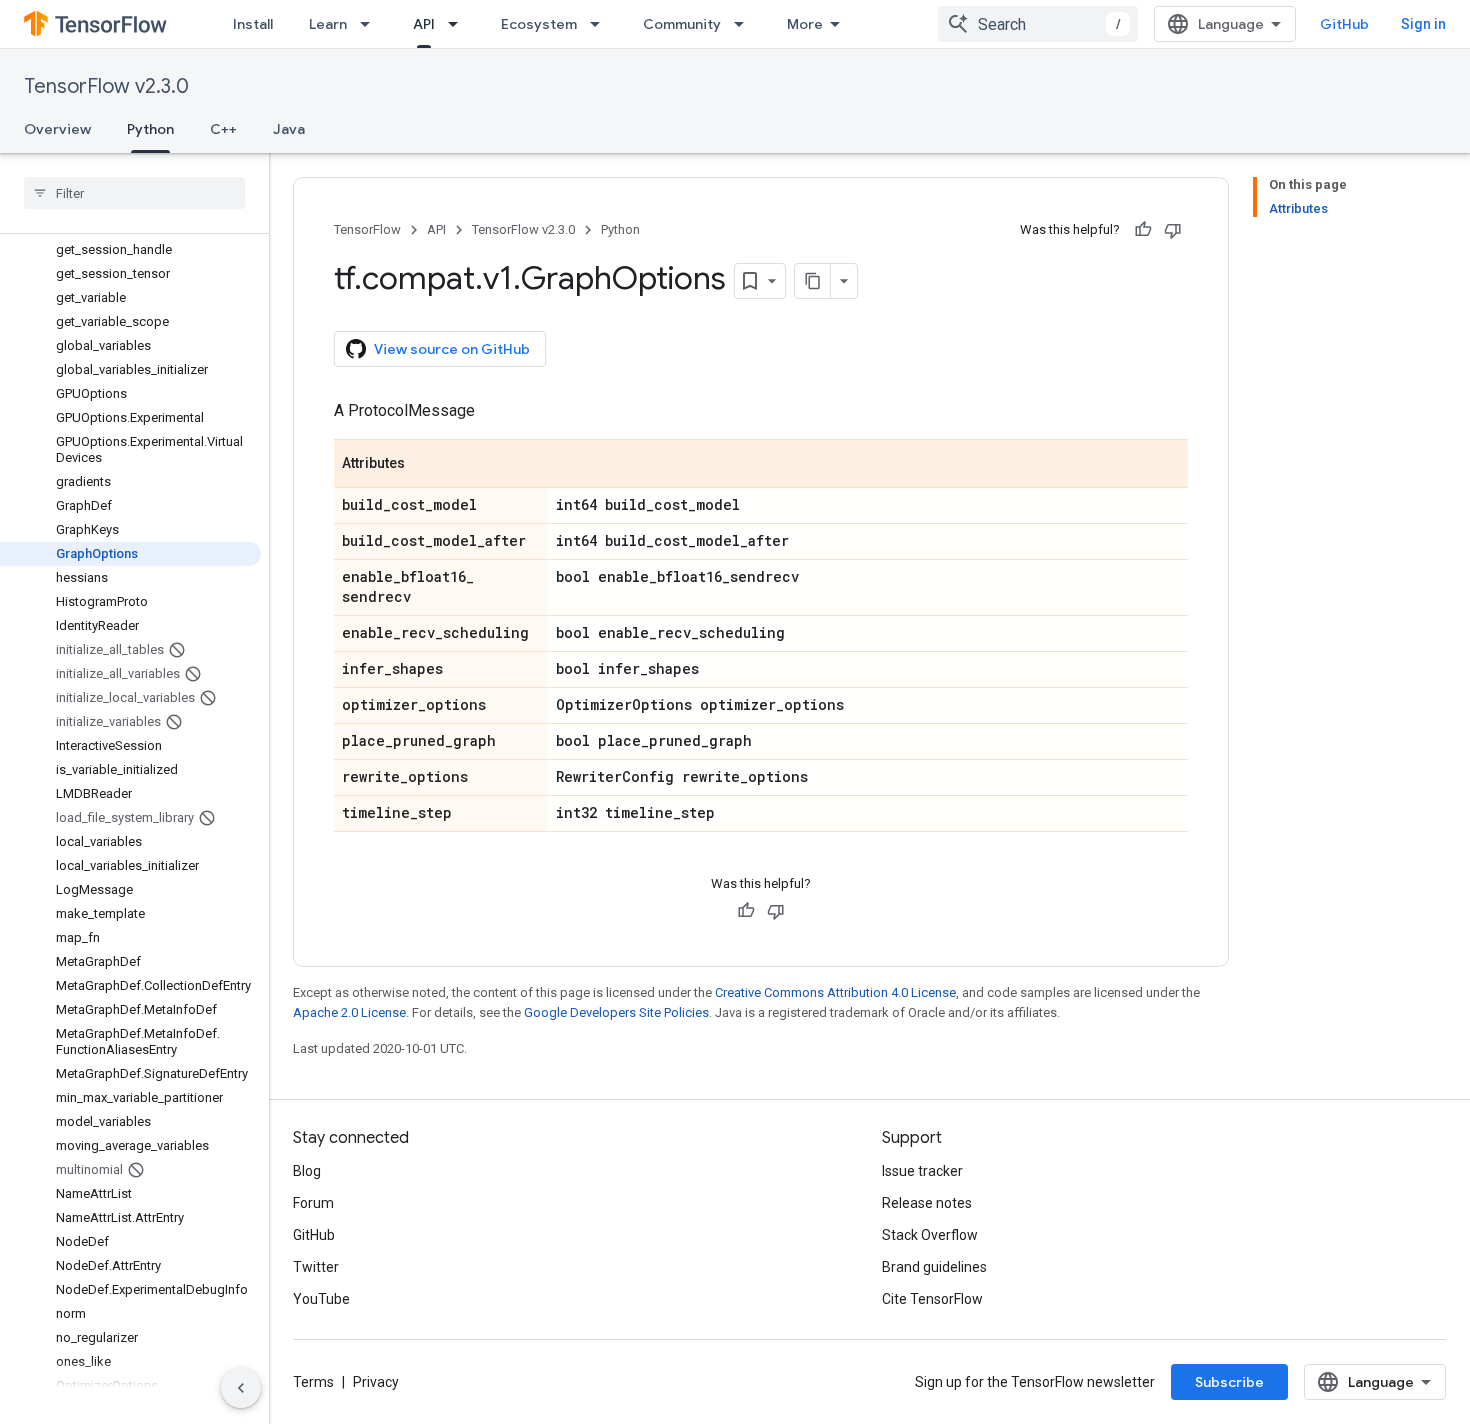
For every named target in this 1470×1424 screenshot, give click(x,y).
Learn (328, 24)
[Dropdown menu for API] (459, 24)
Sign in (1423, 24)
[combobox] (1038, 24)
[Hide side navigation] (241, 1388)
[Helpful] (1143, 230)
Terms (313, 1382)
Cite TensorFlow (932, 1299)
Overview (57, 129)
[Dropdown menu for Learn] (371, 24)
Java (289, 129)
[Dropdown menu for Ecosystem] (601, 24)
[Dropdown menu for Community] (745, 24)
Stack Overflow (930, 1235)
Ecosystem (539, 24)
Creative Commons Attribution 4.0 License (835, 992)
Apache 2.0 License (349, 1012)
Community (682, 24)
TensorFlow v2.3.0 (106, 86)
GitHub (1344, 24)
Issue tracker (922, 1171)
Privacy (376, 1382)
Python (150, 129)
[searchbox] (134, 193)
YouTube (321, 1299)
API (424, 24)
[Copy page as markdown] (813, 281)
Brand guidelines (934, 1267)
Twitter (316, 1267)
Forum (313, 1203)
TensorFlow (367, 229)
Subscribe (1229, 1382)
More (805, 24)
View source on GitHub (452, 349)
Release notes (927, 1203)
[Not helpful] (1173, 230)
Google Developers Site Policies (616, 1012)
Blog (307, 1171)
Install (253, 24)
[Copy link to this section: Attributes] (425, 465)
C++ (223, 129)
